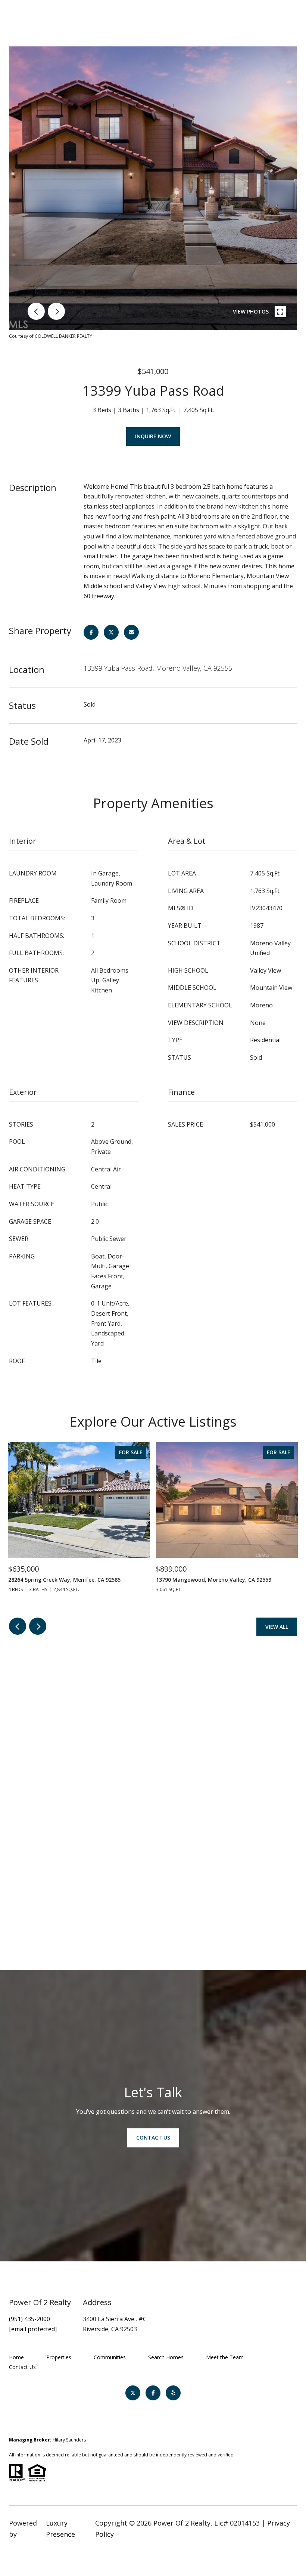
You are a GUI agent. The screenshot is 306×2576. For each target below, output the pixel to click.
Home (16, 2357)
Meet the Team (225, 2357)
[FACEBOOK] (153, 2393)
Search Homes (166, 2357)
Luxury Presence (60, 2529)
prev (36, 311)
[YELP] (173, 2393)
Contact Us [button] (153, 2138)
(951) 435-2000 (29, 2319)
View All (277, 1627)
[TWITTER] (133, 2393)
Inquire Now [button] (153, 436)
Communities (110, 2357)
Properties (59, 2357)
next (56, 311)
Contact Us (22, 2367)
